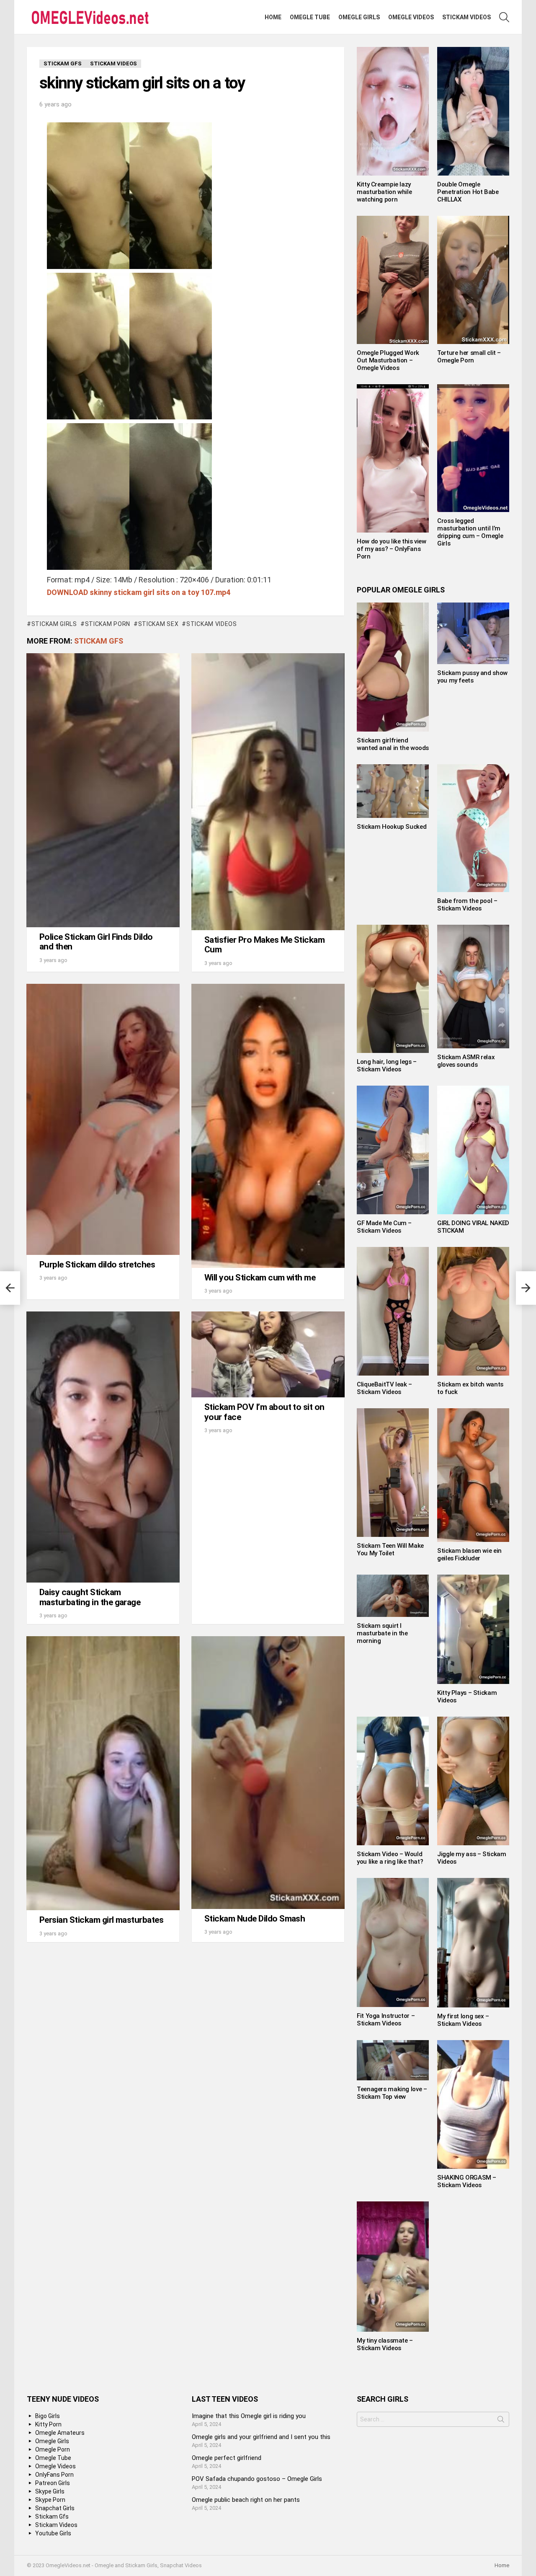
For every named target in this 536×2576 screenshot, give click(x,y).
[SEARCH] (504, 17)
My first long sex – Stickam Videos (463, 2020)
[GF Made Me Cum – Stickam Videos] (393, 1150)
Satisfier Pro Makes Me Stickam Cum (264, 945)
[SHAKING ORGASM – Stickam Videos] (473, 2104)
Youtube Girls (53, 2533)
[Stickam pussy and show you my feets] (473, 633)
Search (501, 2421)
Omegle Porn (53, 2449)
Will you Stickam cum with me (260, 1278)
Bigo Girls (48, 2416)
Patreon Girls (53, 2483)
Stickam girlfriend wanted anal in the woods (393, 744)
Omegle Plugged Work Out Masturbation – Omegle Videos (388, 360)
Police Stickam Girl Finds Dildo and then (96, 942)
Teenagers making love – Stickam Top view (392, 2093)
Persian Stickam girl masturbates (101, 1920)
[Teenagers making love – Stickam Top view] (393, 2060)
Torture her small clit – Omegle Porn (469, 357)
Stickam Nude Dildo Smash (255, 1919)
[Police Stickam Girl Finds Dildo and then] (103, 790)
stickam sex (158, 624)
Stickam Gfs (99, 641)
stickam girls (54, 624)
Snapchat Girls (55, 2508)
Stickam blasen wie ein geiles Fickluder (469, 1554)
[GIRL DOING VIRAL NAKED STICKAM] (473, 1150)
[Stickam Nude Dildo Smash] (268, 1772)
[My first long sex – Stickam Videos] (473, 1943)
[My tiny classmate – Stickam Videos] (393, 2266)
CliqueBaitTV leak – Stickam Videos (384, 1388)
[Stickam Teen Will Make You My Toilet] (393, 1473)
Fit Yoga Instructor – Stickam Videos (386, 2020)
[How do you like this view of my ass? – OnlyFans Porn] (393, 458)
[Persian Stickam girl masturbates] (103, 1773)
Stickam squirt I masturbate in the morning (382, 1633)
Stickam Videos (466, 17)
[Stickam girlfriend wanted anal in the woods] (393, 667)
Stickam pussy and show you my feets (472, 677)
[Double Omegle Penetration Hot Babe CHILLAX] (473, 111)
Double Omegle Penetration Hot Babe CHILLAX (468, 192)
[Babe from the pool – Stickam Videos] (473, 828)
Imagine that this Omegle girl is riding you (249, 2416)
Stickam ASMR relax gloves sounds (466, 1061)
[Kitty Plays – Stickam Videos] (473, 1629)
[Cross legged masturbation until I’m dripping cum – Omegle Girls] (473, 448)
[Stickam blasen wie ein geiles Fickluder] (473, 1475)
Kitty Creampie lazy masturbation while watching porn (384, 192)
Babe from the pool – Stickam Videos (467, 905)
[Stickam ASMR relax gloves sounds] (473, 987)
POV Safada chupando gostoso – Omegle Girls (257, 2479)
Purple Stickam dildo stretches (97, 1265)
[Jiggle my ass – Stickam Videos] (473, 1781)
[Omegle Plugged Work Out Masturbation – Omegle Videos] (393, 280)
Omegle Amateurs (60, 2433)
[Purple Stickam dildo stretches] (103, 1119)
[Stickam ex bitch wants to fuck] (473, 1311)
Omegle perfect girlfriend (227, 2458)
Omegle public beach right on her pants (246, 2500)
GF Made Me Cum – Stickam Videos (384, 1227)
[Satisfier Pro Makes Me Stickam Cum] (268, 791)
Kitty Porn (48, 2424)
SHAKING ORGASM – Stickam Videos (467, 2181)
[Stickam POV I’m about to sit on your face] (268, 1354)
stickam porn (108, 624)
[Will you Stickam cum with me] (268, 1126)
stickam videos (212, 624)
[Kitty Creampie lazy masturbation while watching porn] (393, 111)
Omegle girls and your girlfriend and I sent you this (261, 2437)
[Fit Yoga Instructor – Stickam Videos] (393, 1942)
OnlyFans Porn (54, 2475)
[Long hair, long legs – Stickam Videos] (393, 989)
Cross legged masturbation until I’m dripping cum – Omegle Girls (470, 532)
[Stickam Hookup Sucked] (393, 791)
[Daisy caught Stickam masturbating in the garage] (103, 1447)
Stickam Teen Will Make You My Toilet (390, 1549)
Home (273, 17)
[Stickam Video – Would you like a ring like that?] (393, 1781)
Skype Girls (50, 2491)
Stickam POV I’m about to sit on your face (264, 1412)
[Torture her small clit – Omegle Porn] (473, 280)
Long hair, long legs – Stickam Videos (387, 1066)
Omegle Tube (310, 17)
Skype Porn (50, 2500)
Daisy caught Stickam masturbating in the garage (90, 1597)
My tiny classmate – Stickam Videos (385, 2344)
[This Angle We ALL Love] (10, 1288)
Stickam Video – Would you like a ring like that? (390, 1858)
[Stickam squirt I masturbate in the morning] (393, 1596)
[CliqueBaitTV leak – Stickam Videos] (393, 1311)
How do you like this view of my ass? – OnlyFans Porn (392, 549)
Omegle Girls (359, 17)
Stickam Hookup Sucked (392, 827)
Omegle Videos (411, 17)
